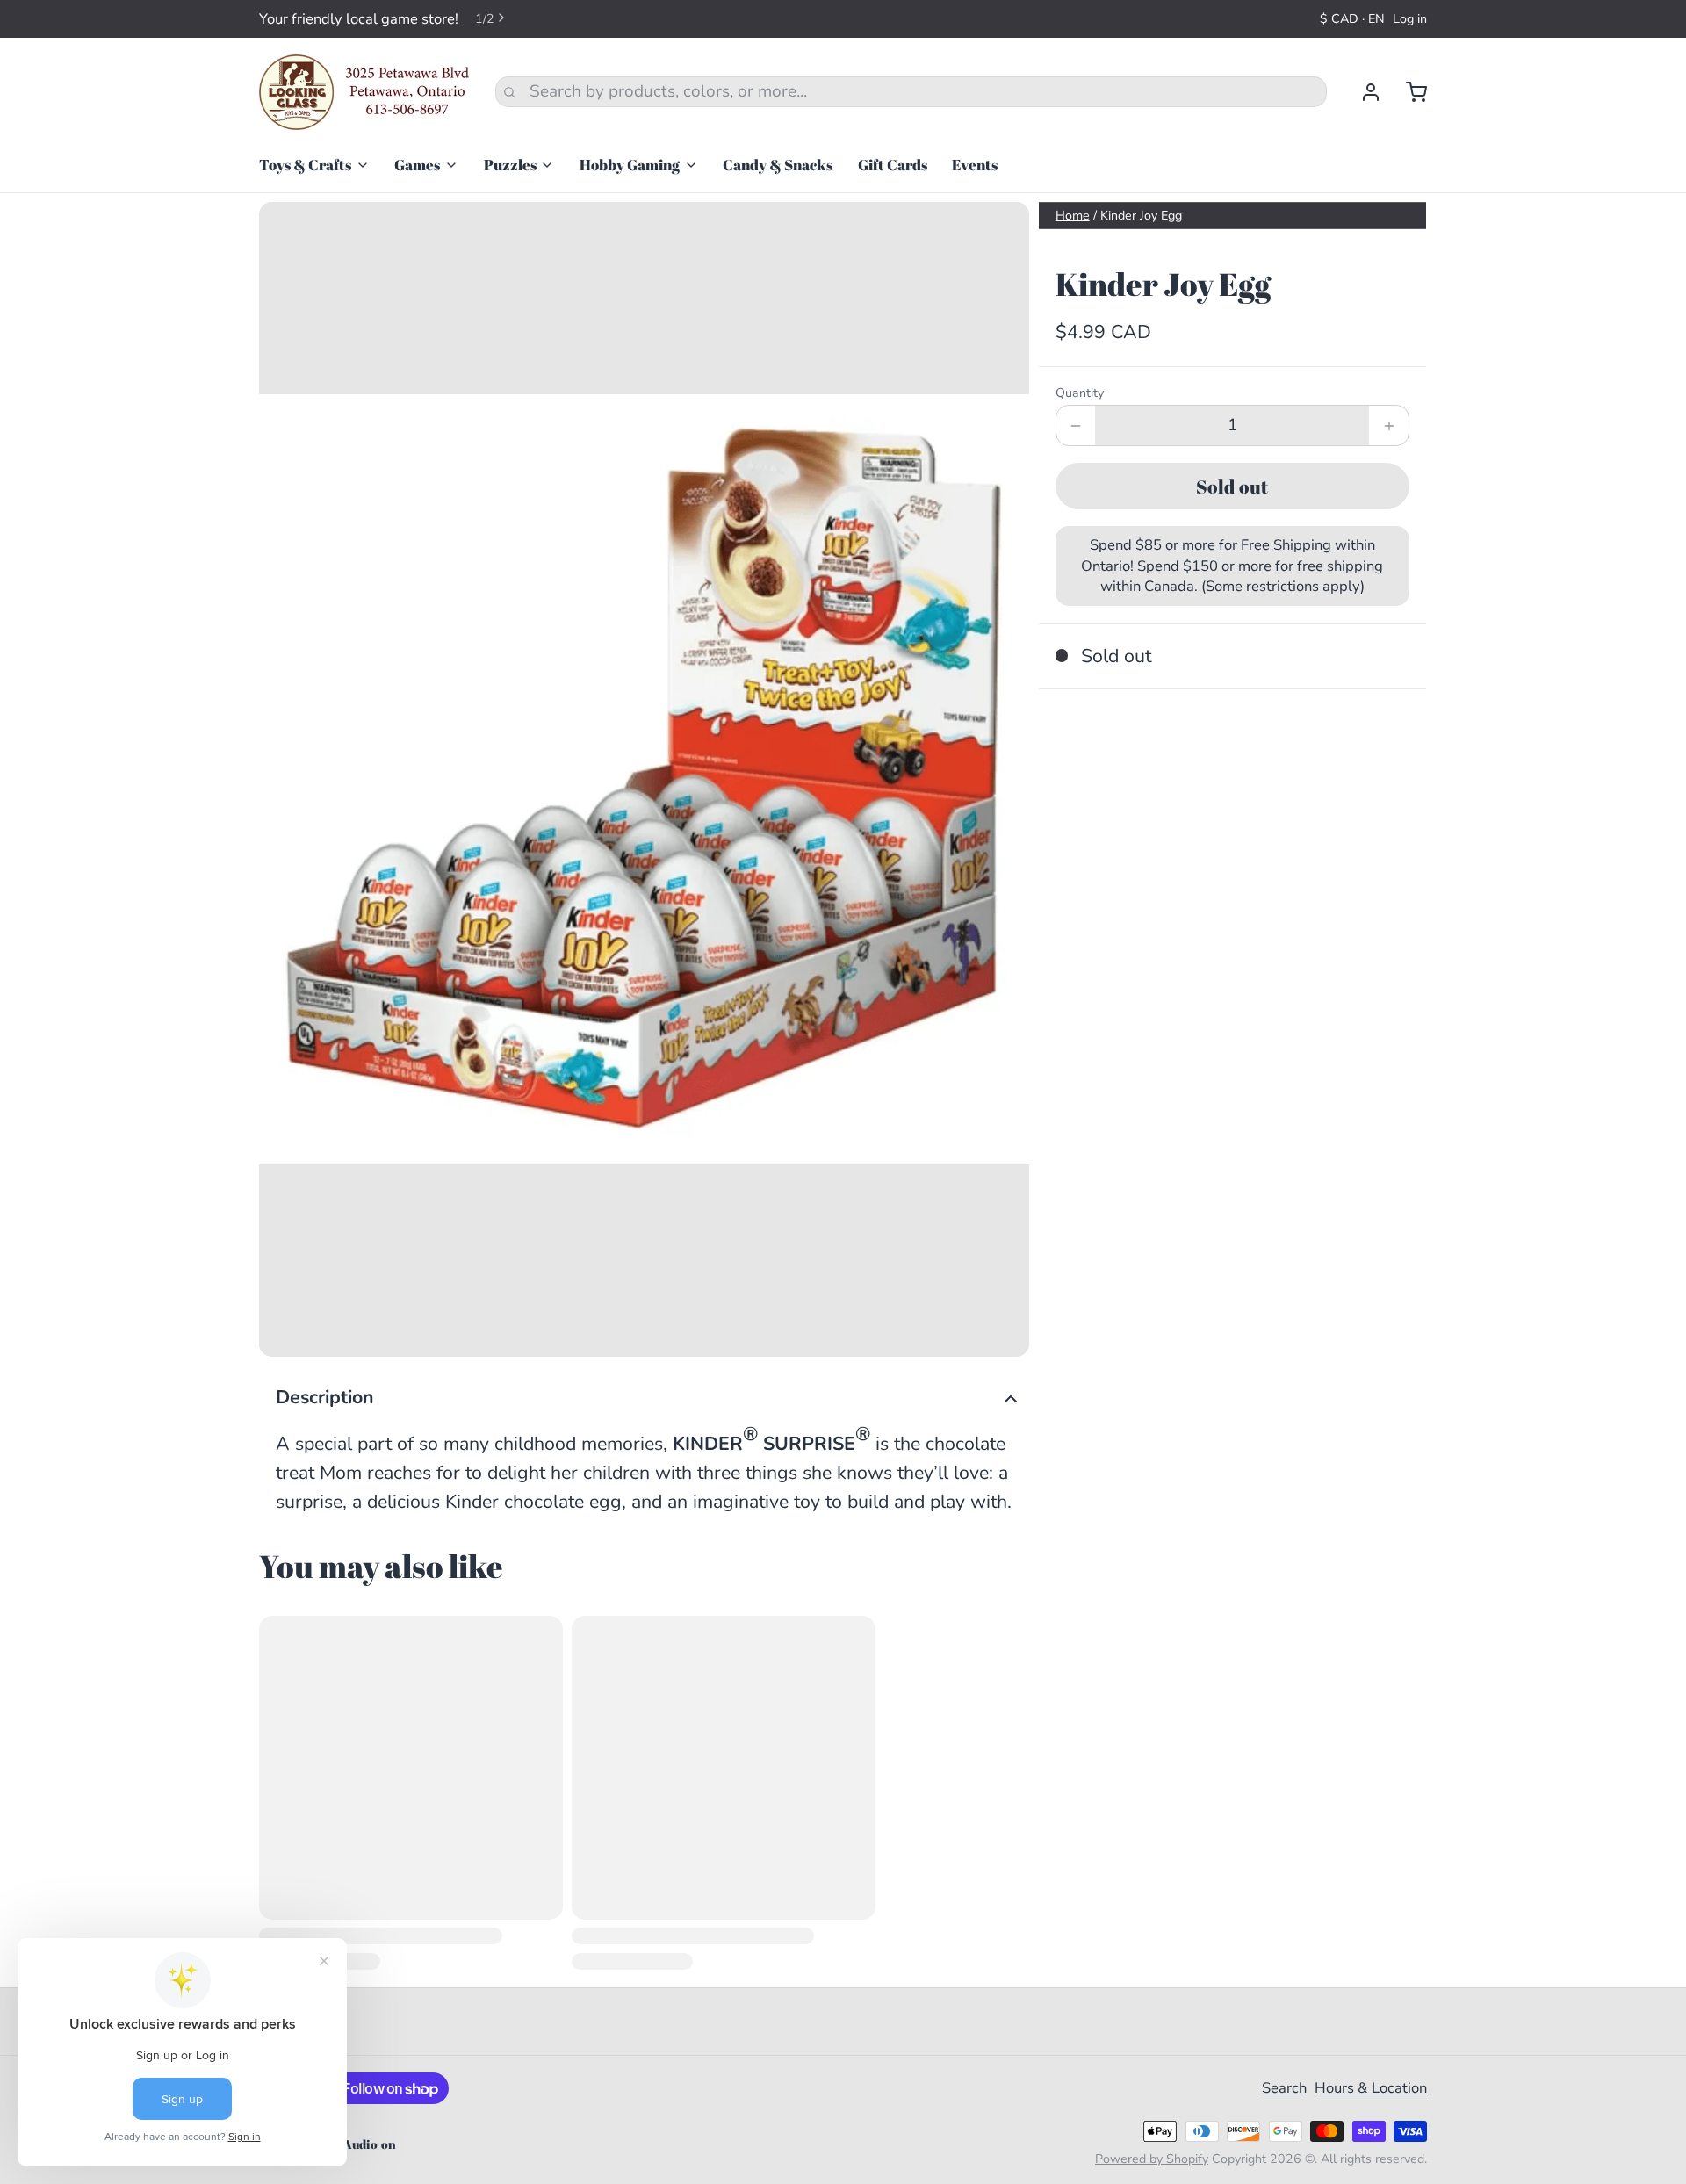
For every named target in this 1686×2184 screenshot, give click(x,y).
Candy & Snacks (778, 165)
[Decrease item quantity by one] (1076, 425)
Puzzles (510, 165)
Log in (1410, 19)
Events (975, 165)
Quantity (1080, 393)
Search (1284, 2088)
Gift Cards (893, 165)
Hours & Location (1371, 2088)
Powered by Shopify (1152, 2159)
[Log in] (1362, 92)
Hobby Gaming (630, 165)
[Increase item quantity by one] (1389, 425)
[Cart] (1408, 92)
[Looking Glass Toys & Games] (364, 92)
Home (1073, 216)
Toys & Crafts (305, 165)
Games (417, 165)
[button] (1232, 486)
